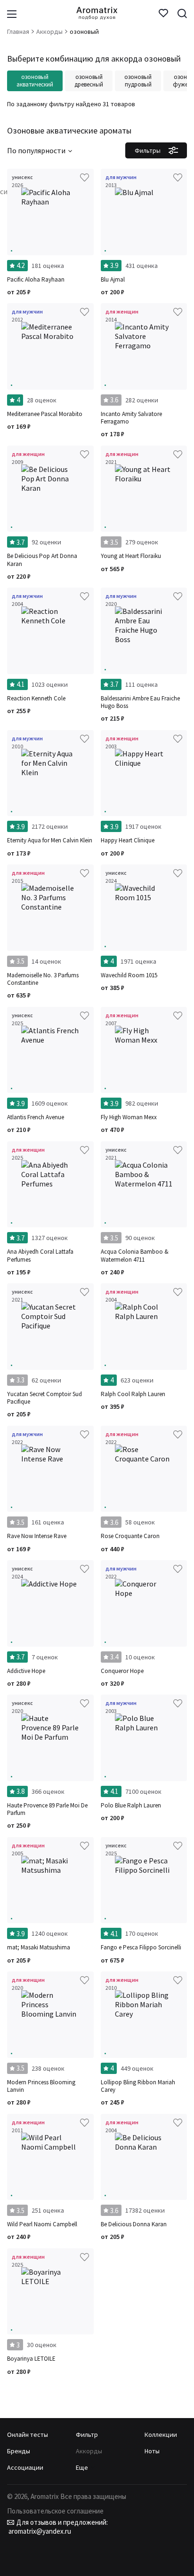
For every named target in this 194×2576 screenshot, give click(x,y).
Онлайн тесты (28, 2435)
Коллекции (161, 2435)
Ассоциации (25, 2467)
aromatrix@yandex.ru (39, 2531)
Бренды (19, 2451)
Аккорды (89, 2451)
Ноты (152, 2451)
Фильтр (87, 2435)
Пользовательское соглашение (55, 2511)
